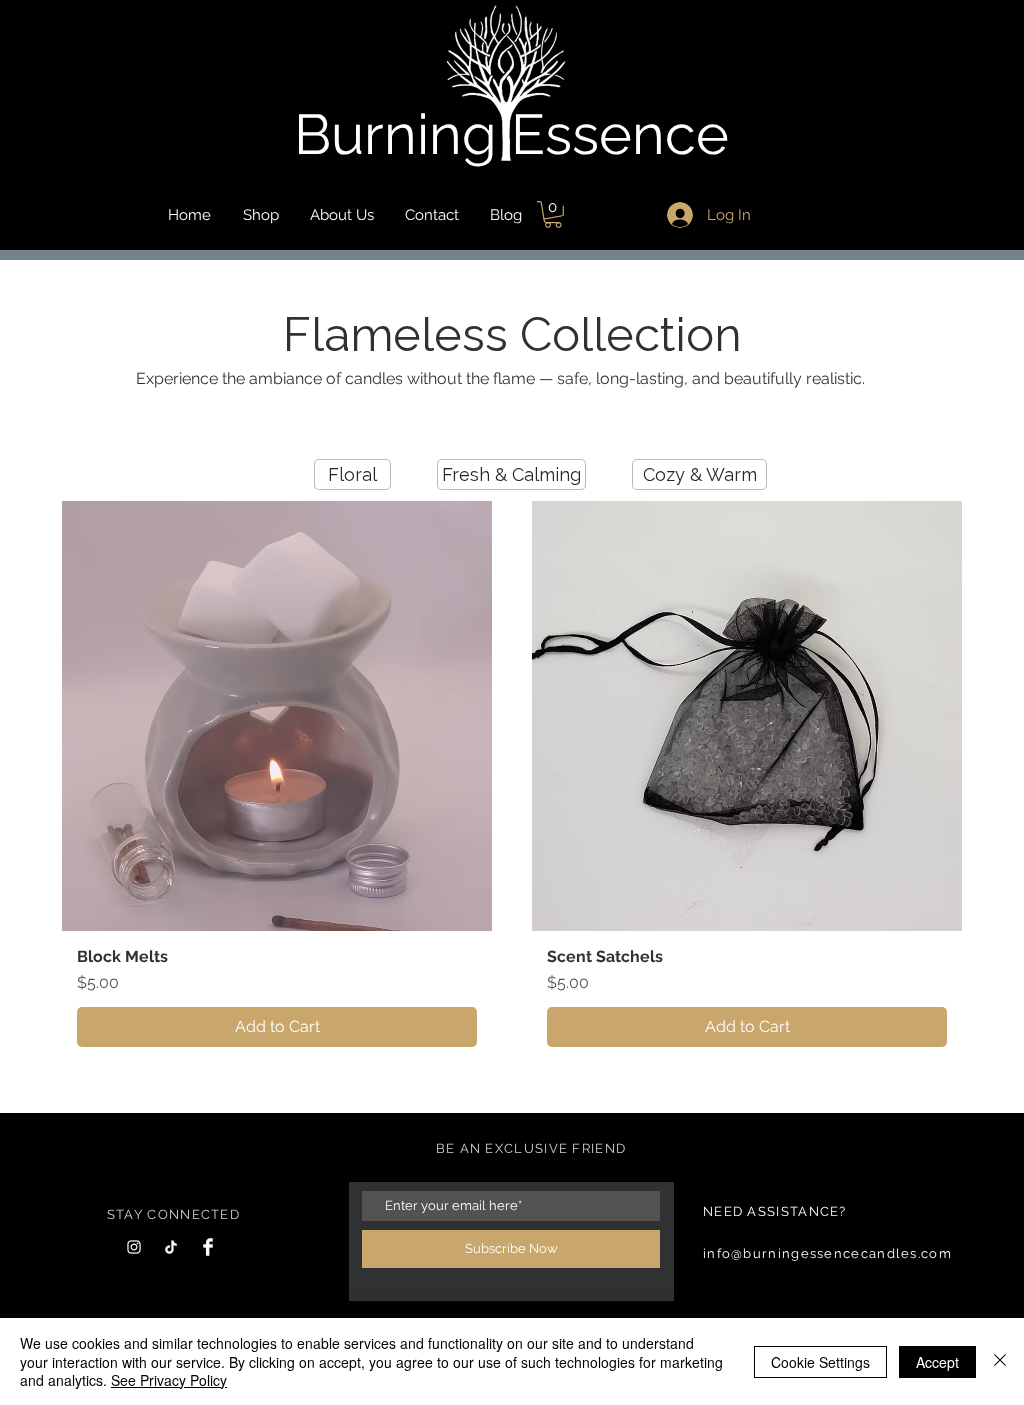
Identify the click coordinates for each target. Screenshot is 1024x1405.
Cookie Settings (820, 1362)
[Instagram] (134, 1247)
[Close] (1000, 1361)
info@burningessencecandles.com (827, 1253)
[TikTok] (171, 1247)
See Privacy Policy (169, 1380)
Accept (937, 1362)
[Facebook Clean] (208, 1247)
